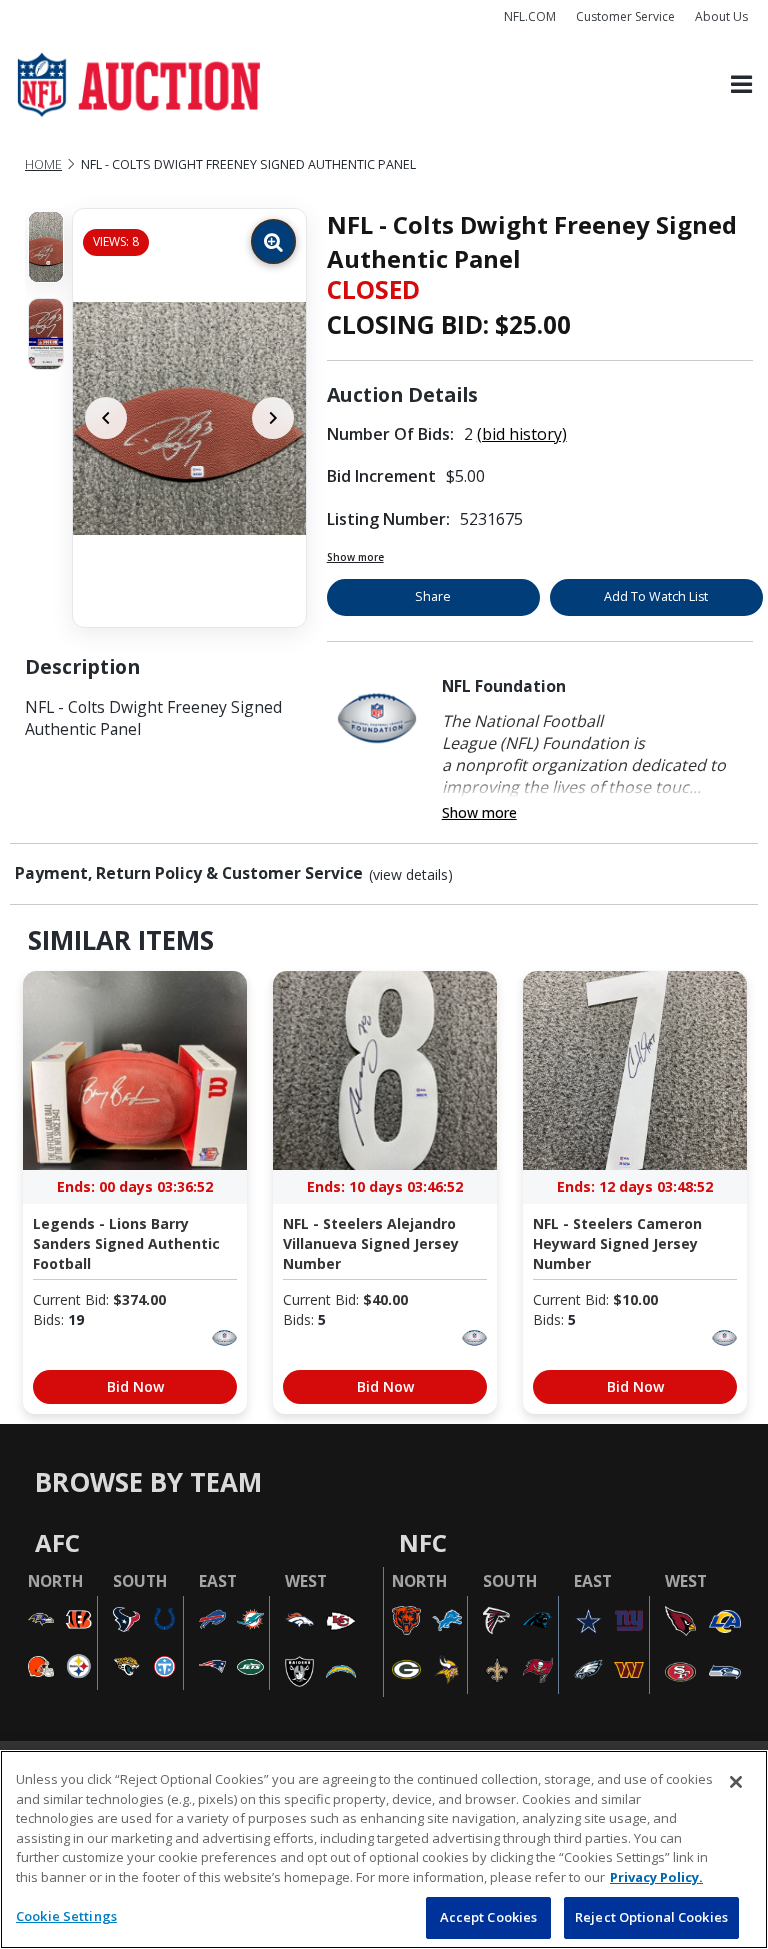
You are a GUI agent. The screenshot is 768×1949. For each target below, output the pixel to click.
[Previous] (106, 418)
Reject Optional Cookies (651, 1917)
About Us (721, 16)
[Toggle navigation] (741, 85)
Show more (355, 557)
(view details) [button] (411, 875)
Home (43, 164)
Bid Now (135, 1386)
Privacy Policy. (656, 1877)
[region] (384, 1849)
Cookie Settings (66, 1916)
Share (433, 596)
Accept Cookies (489, 1917)
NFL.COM (530, 16)
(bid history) (522, 434)
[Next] (273, 418)
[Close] (736, 1782)
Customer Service (625, 16)
